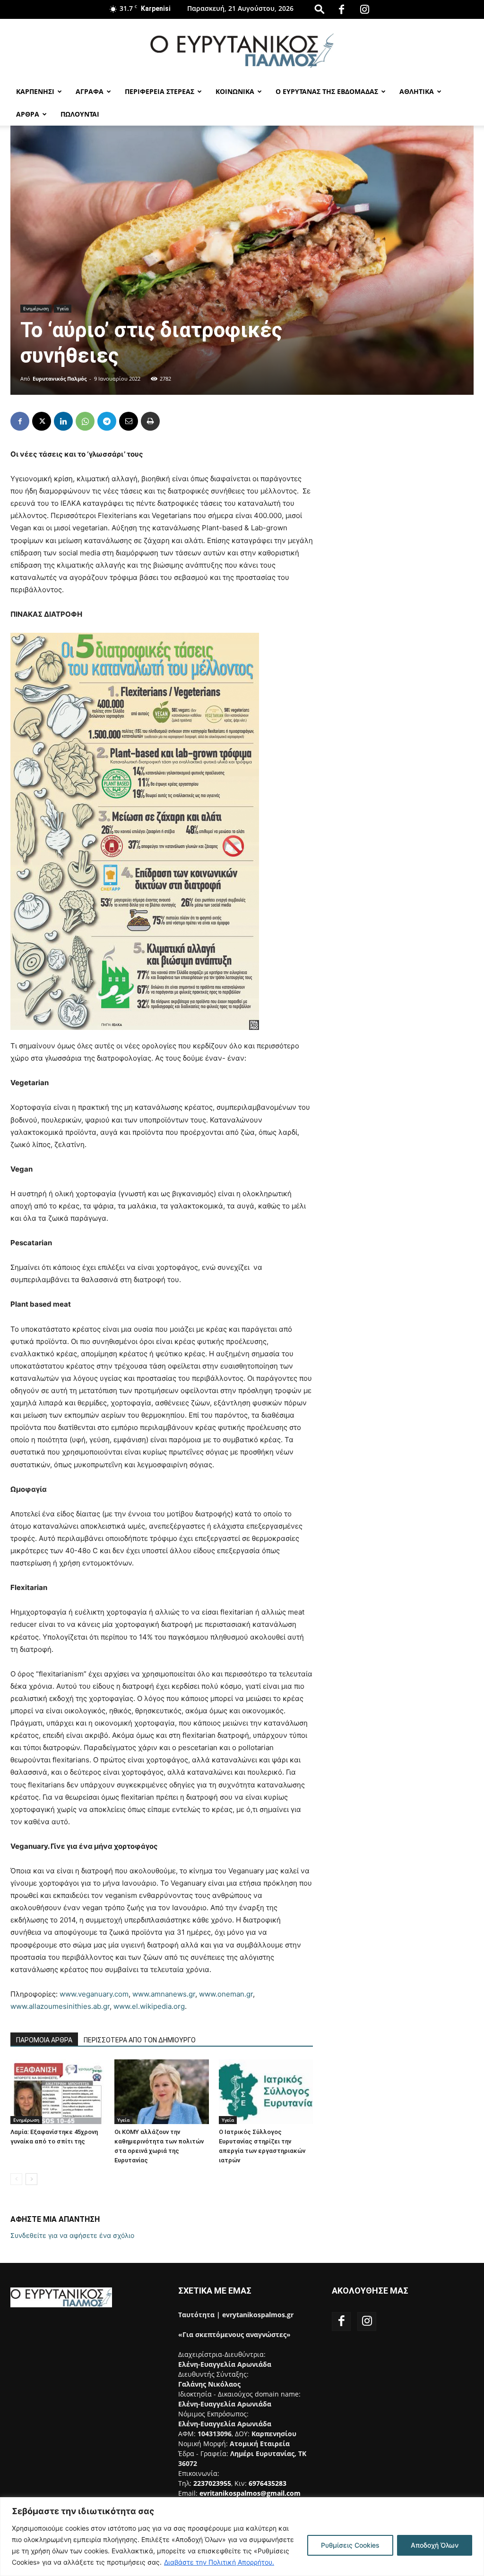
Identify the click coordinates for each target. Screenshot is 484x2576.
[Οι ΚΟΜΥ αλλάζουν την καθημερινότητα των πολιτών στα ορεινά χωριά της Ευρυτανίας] (161, 2092)
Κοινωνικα (235, 91)
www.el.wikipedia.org (149, 2006)
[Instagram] (364, 9)
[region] (242, 2537)
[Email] (129, 421)
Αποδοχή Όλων (435, 2545)
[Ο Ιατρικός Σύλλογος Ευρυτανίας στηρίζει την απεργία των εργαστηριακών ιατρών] (266, 2092)
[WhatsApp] (85, 421)
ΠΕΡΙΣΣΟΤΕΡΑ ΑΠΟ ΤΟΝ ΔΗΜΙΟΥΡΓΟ (140, 2040)
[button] (320, 9)
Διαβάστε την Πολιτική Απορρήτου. (219, 2562)
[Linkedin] (63, 421)
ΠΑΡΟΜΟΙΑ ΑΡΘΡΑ (44, 2040)
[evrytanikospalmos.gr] (242, 50)
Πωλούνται (80, 114)
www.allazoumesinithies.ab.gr (60, 2006)
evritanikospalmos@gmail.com (250, 2493)
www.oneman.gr (226, 1994)
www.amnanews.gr (164, 1994)
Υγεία (63, 308)
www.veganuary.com (94, 1994)
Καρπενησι (35, 91)
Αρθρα (28, 114)
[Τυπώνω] (150, 421)
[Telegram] (107, 421)
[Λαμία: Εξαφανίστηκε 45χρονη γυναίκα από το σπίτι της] (57, 2092)
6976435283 (268, 2483)
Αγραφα (90, 91)
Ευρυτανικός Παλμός (60, 378)
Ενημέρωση (36, 308)
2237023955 (212, 2483)
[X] (42, 421)
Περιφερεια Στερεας (160, 91)
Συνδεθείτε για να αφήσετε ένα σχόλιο (72, 2235)
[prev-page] (16, 2179)
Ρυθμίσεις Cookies (350, 2545)
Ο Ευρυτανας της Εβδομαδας (327, 91)
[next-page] (31, 2179)
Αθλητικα (417, 91)
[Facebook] (341, 9)
